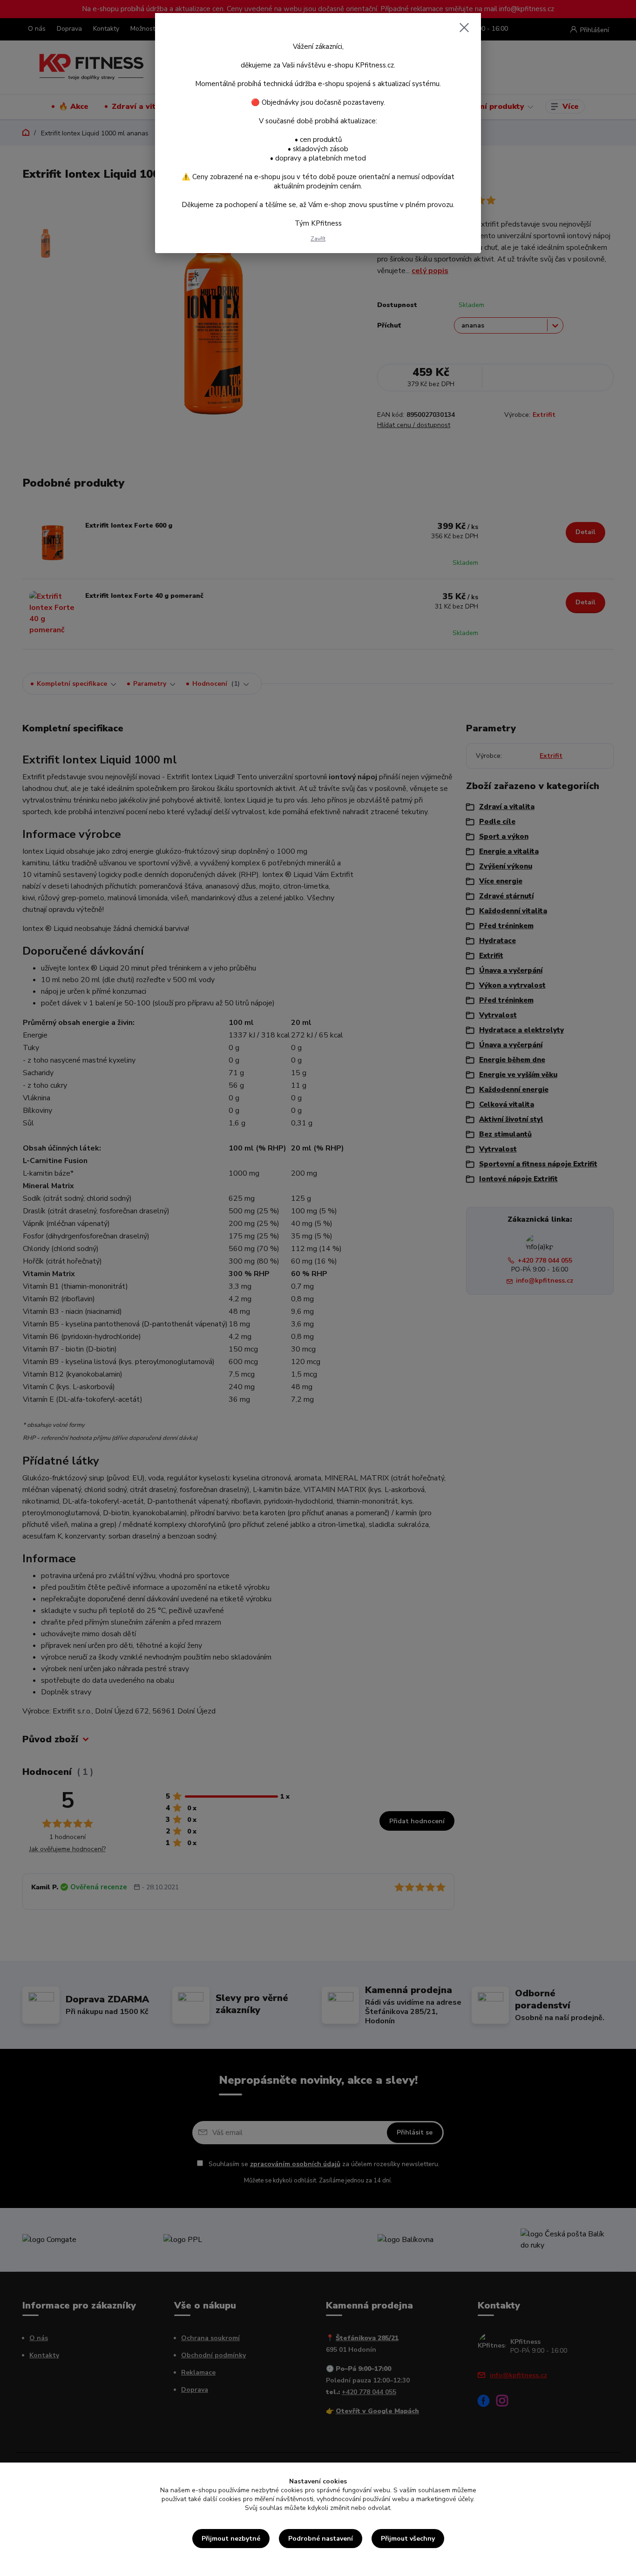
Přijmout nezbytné (231, 2539)
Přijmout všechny (408, 2539)
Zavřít (318, 239)
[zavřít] (464, 27)
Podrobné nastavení (321, 2539)
